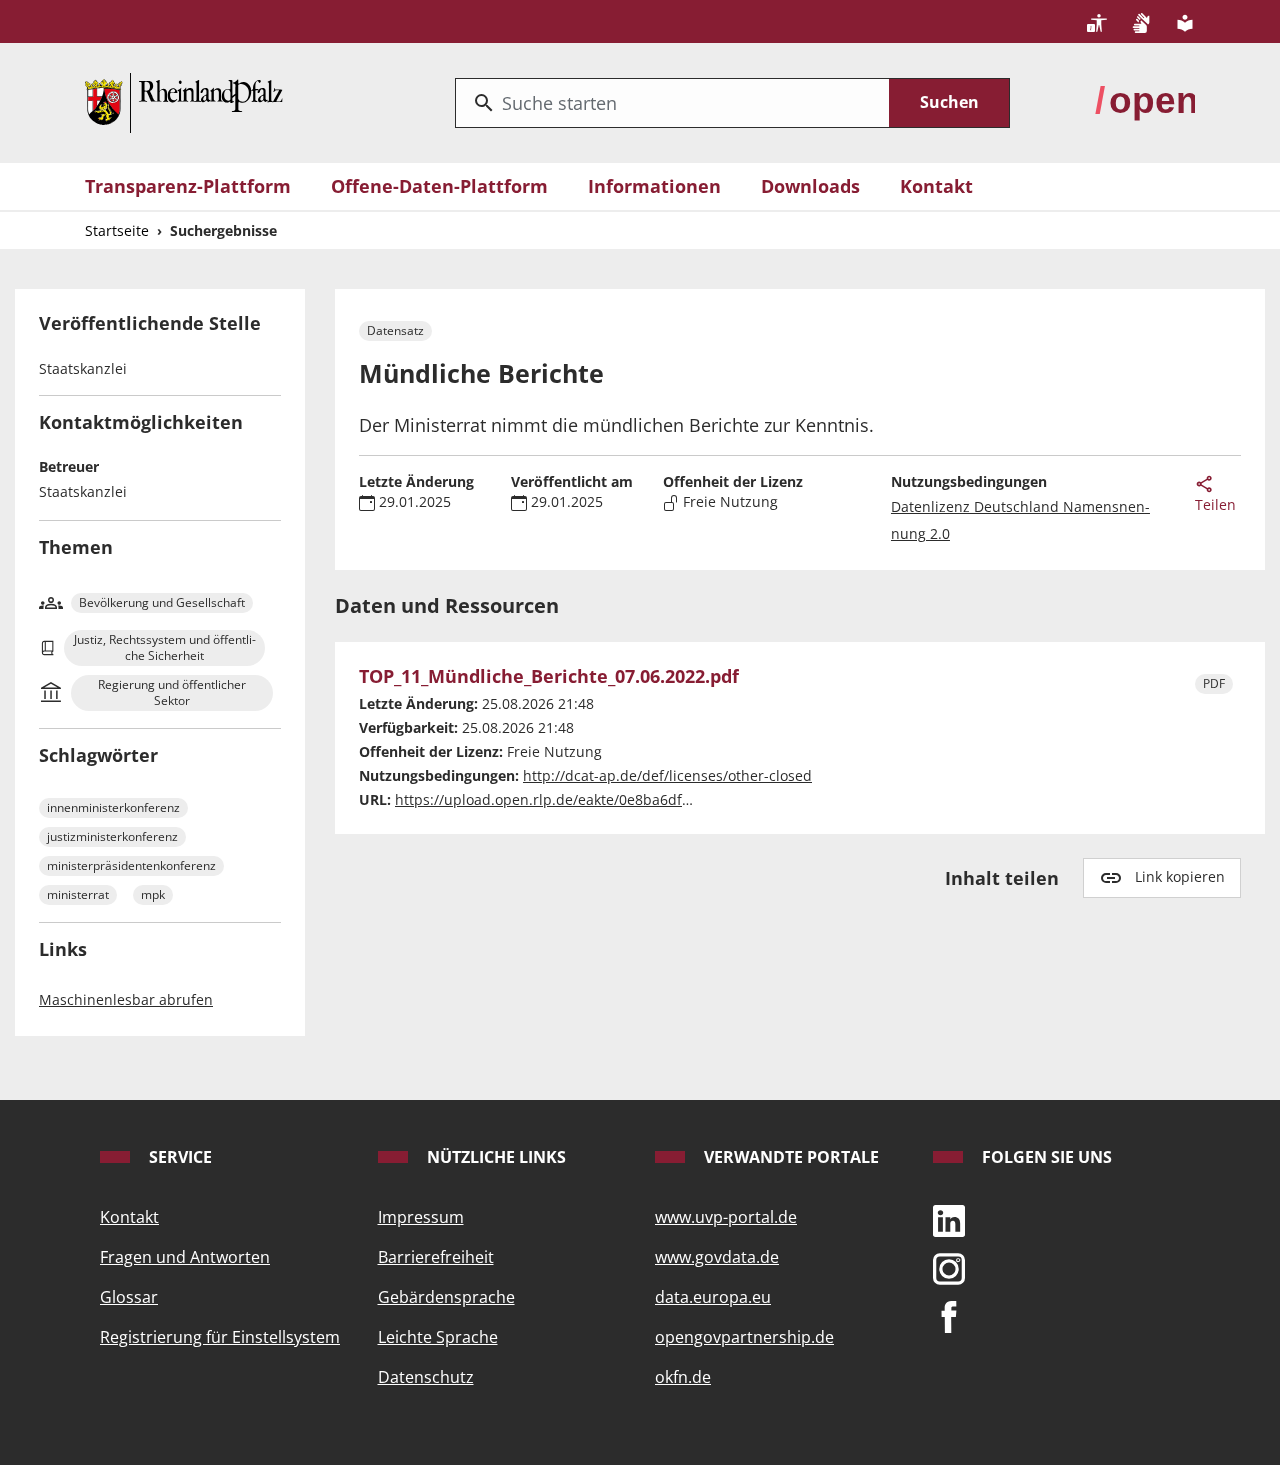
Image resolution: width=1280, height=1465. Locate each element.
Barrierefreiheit (436, 1257)
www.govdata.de (717, 1257)
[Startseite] (184, 101)
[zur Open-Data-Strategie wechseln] (1145, 101)
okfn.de (683, 1377)
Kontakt (936, 186)
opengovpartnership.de (744, 1337)
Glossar (129, 1297)
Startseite (117, 230)
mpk (153, 894)
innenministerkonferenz (113, 807)
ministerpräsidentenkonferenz (131, 865)
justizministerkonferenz (112, 836)
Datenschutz (426, 1377)
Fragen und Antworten (185, 1257)
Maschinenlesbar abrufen (126, 999)
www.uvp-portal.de (726, 1217)
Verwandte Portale (789, 1157)
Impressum (421, 1217)
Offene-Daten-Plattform (439, 186)
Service (178, 1157)
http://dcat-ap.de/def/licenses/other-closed (667, 775)
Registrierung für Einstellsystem (220, 1337)
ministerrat (78, 894)
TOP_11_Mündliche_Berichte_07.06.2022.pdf (549, 677)
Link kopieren (1180, 876)
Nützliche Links (494, 1157)
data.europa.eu (713, 1297)
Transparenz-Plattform (188, 186)
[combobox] (672, 103)
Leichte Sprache (438, 1337)
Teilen (1215, 504)
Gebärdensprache (446, 1297)
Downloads (810, 186)
